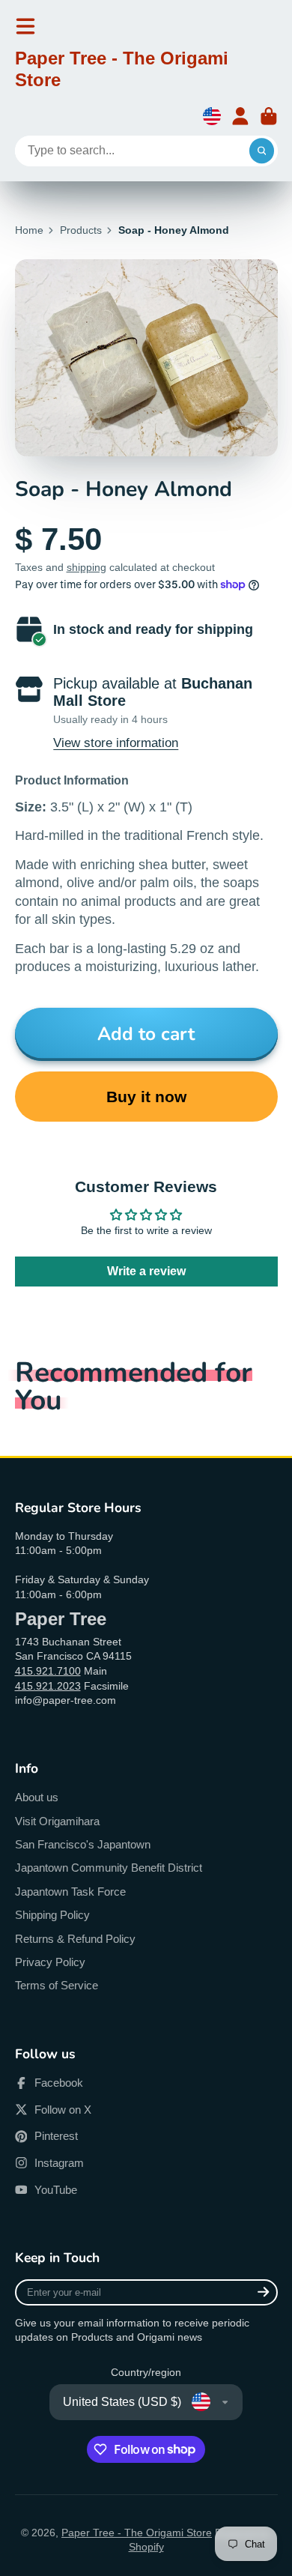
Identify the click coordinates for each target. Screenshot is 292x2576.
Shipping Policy (52, 1915)
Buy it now (146, 1097)
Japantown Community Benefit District (109, 1868)
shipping (86, 567)
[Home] (146, 72)
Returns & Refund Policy (75, 1939)
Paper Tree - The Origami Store (137, 2533)
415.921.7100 (48, 1671)
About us (37, 1797)
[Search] (262, 151)
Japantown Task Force (70, 1892)
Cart (269, 116)
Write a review (146, 1271)
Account (240, 116)
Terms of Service (57, 1985)
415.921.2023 (48, 1686)
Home (29, 230)
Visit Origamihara (57, 1821)
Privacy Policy (50, 1962)
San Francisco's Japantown (83, 1844)
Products (81, 230)
